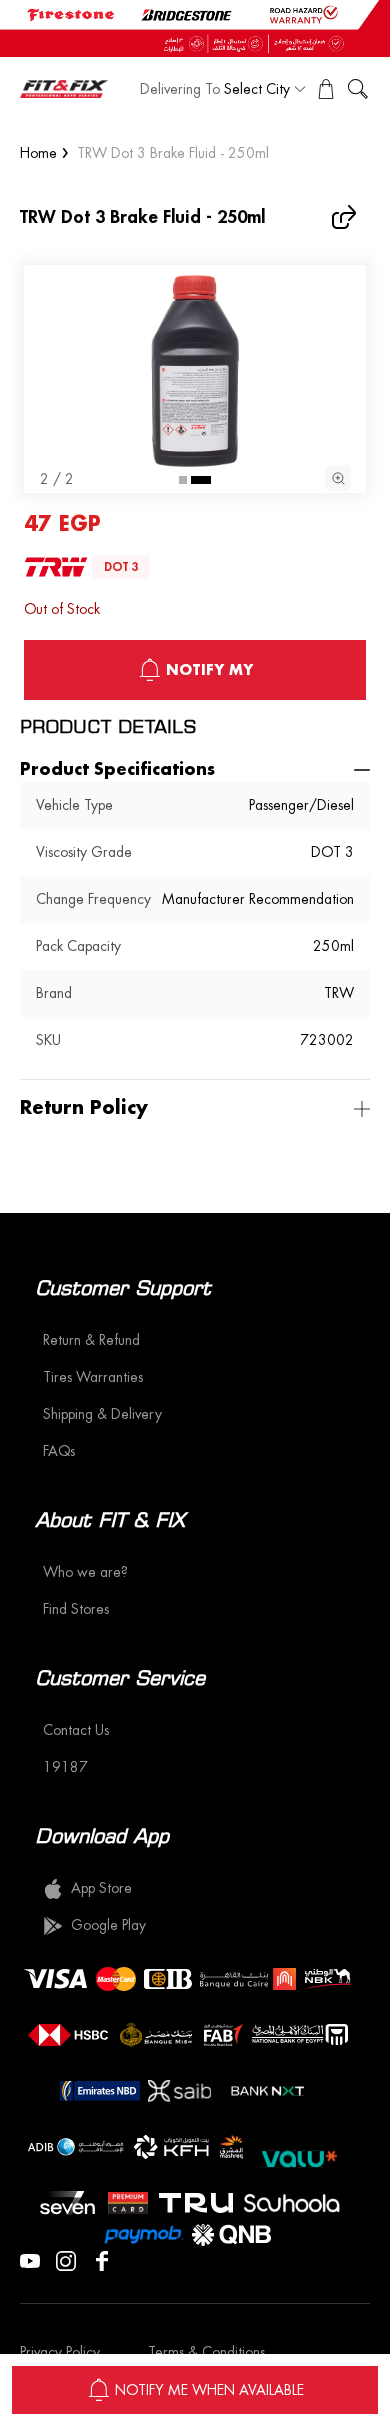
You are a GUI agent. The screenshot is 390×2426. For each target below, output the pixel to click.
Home (38, 153)
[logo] (64, 89)
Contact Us (76, 1730)
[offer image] (195, 28)
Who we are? (85, 1572)
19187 (65, 1767)
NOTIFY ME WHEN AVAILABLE (209, 2390)
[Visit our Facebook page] (102, 2259)
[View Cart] (326, 89)
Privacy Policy (60, 2352)
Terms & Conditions (206, 2352)
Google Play (108, 1925)
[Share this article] (346, 217)
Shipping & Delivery (102, 1414)
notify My (209, 670)
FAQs (59, 1451)
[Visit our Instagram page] (66, 2259)
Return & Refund (91, 1340)
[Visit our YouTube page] (30, 2259)
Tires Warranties (93, 1377)
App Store (101, 1888)
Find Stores (76, 1609)
